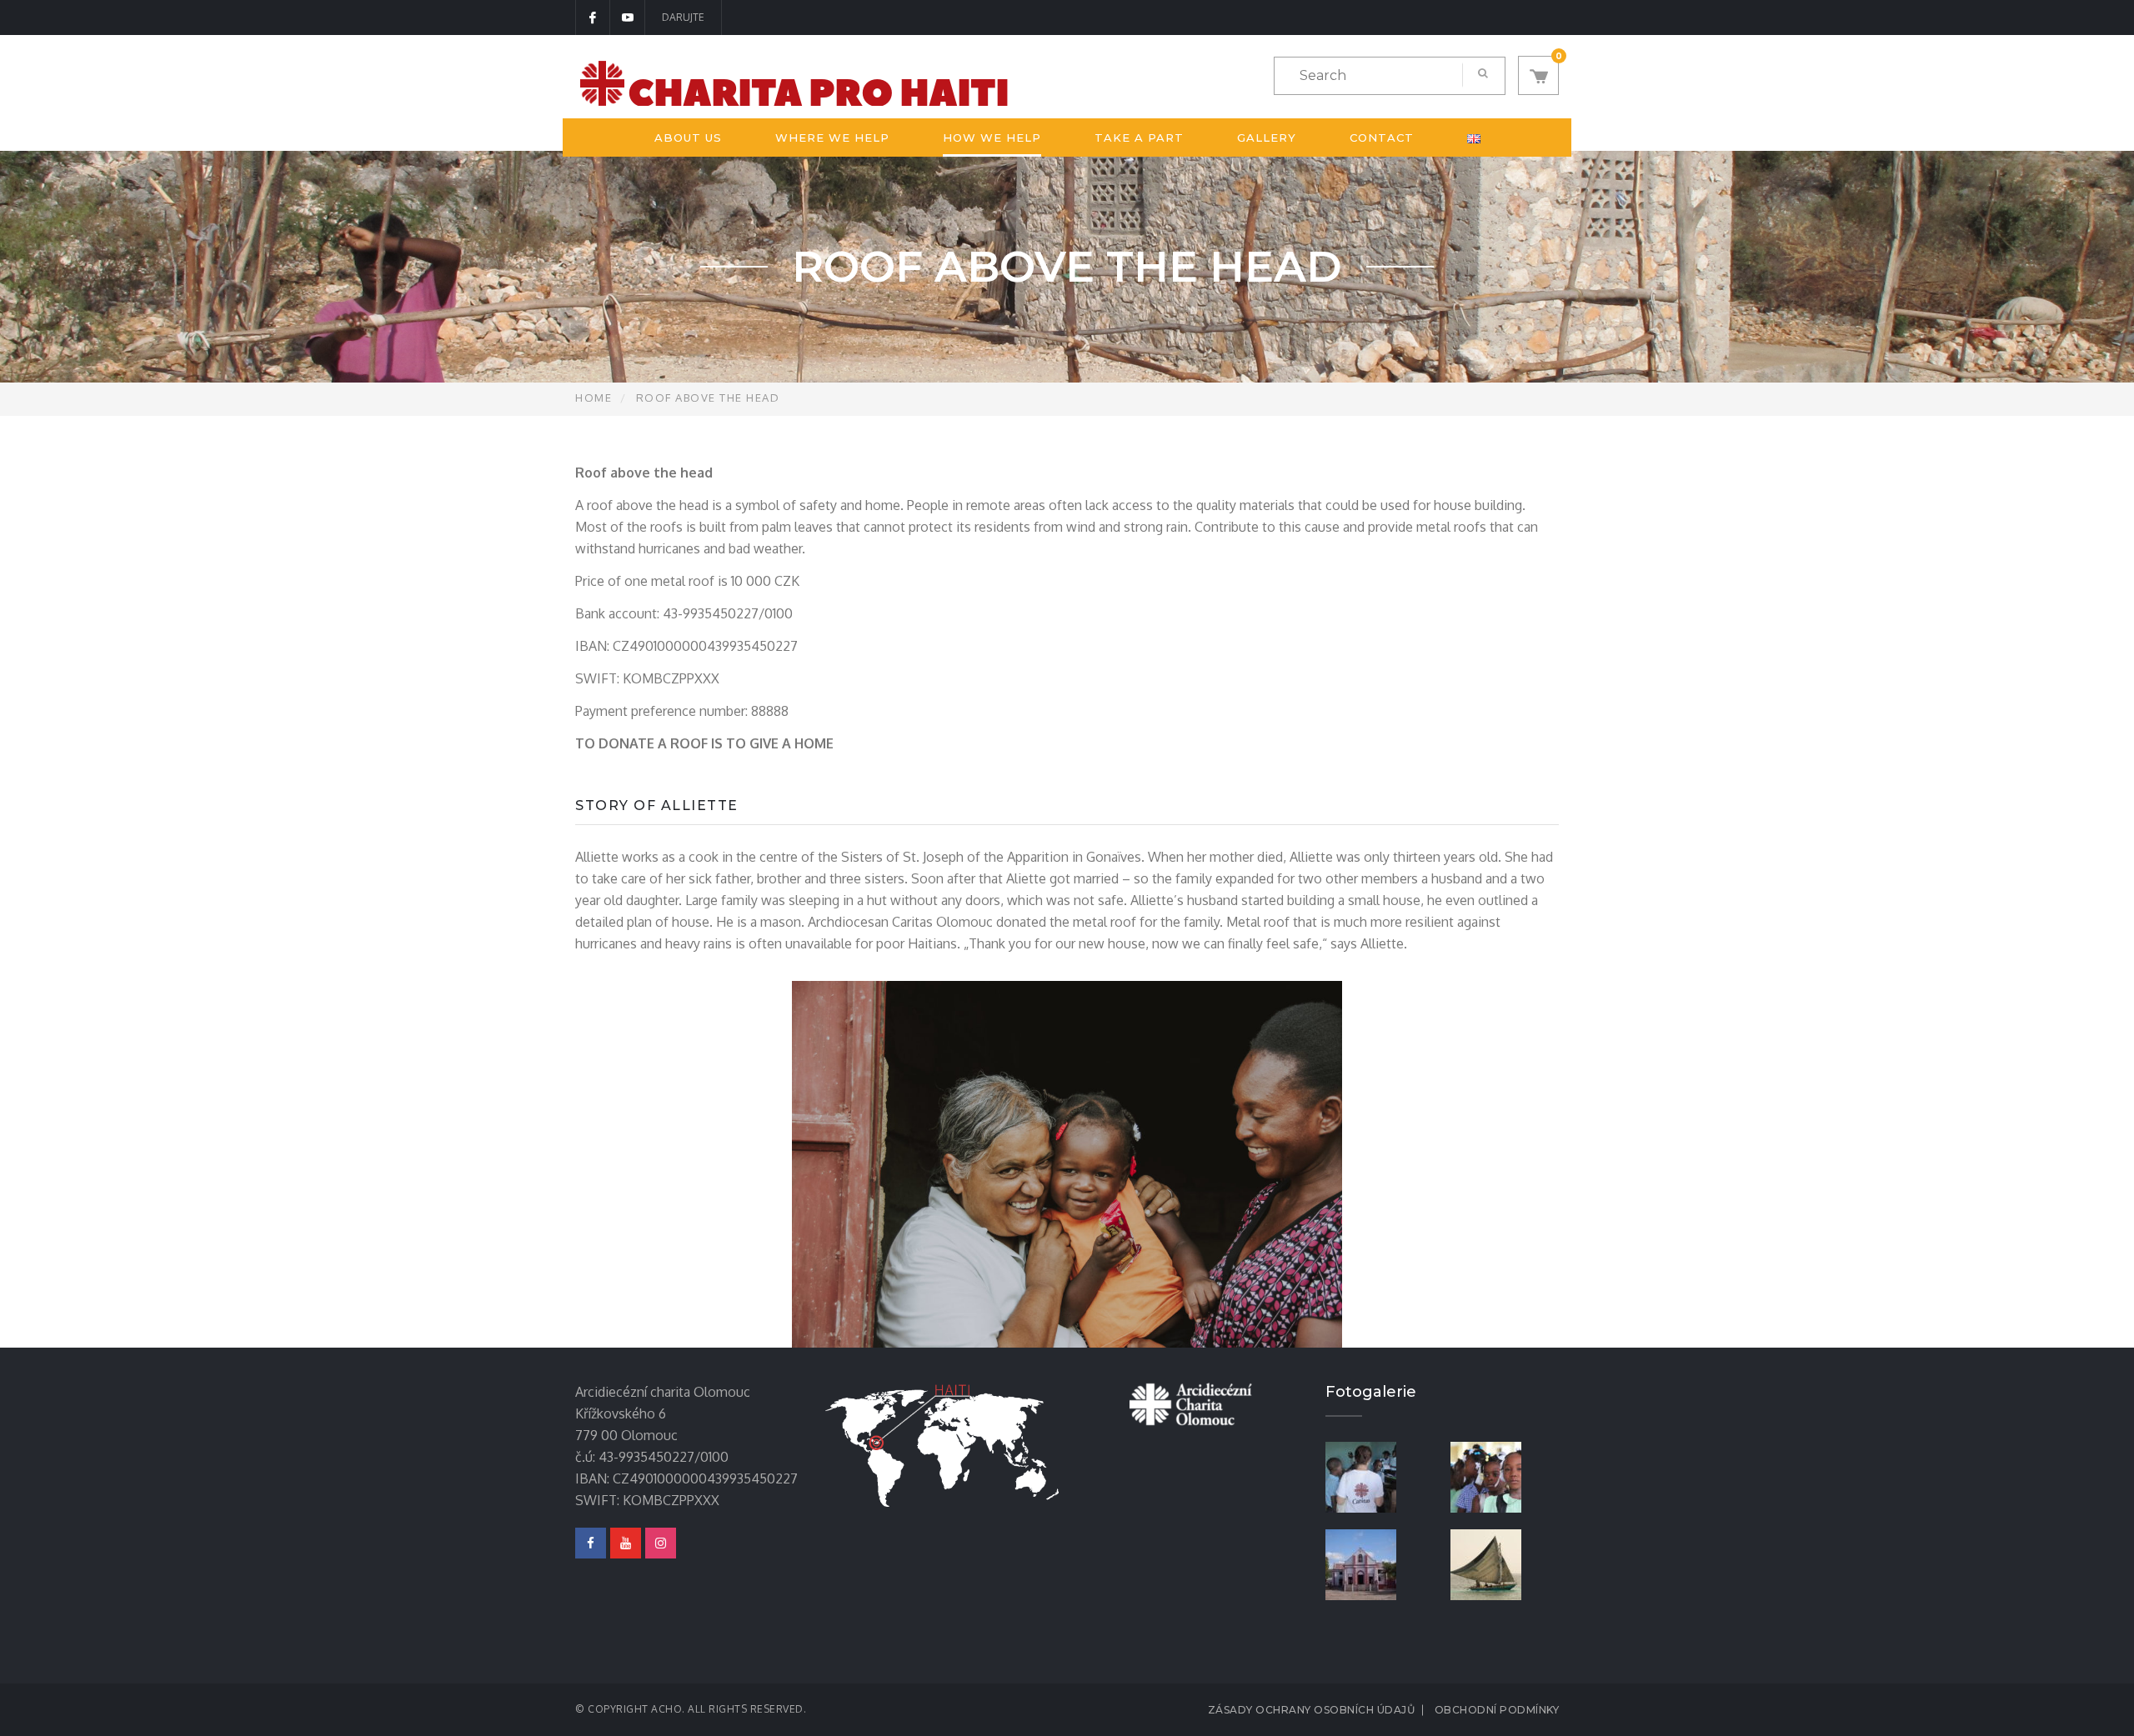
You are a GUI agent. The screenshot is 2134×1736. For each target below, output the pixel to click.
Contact (1382, 138)
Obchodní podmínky (1497, 1710)
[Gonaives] (1505, 1476)
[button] (1538, 75)
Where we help (832, 138)
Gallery (1267, 138)
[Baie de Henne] (1380, 1563)
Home (594, 398)
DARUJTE (683, 17)
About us (688, 138)
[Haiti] (1505, 1563)
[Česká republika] (1380, 1476)
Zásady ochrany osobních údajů (1312, 1710)
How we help (992, 138)
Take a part (1139, 138)
